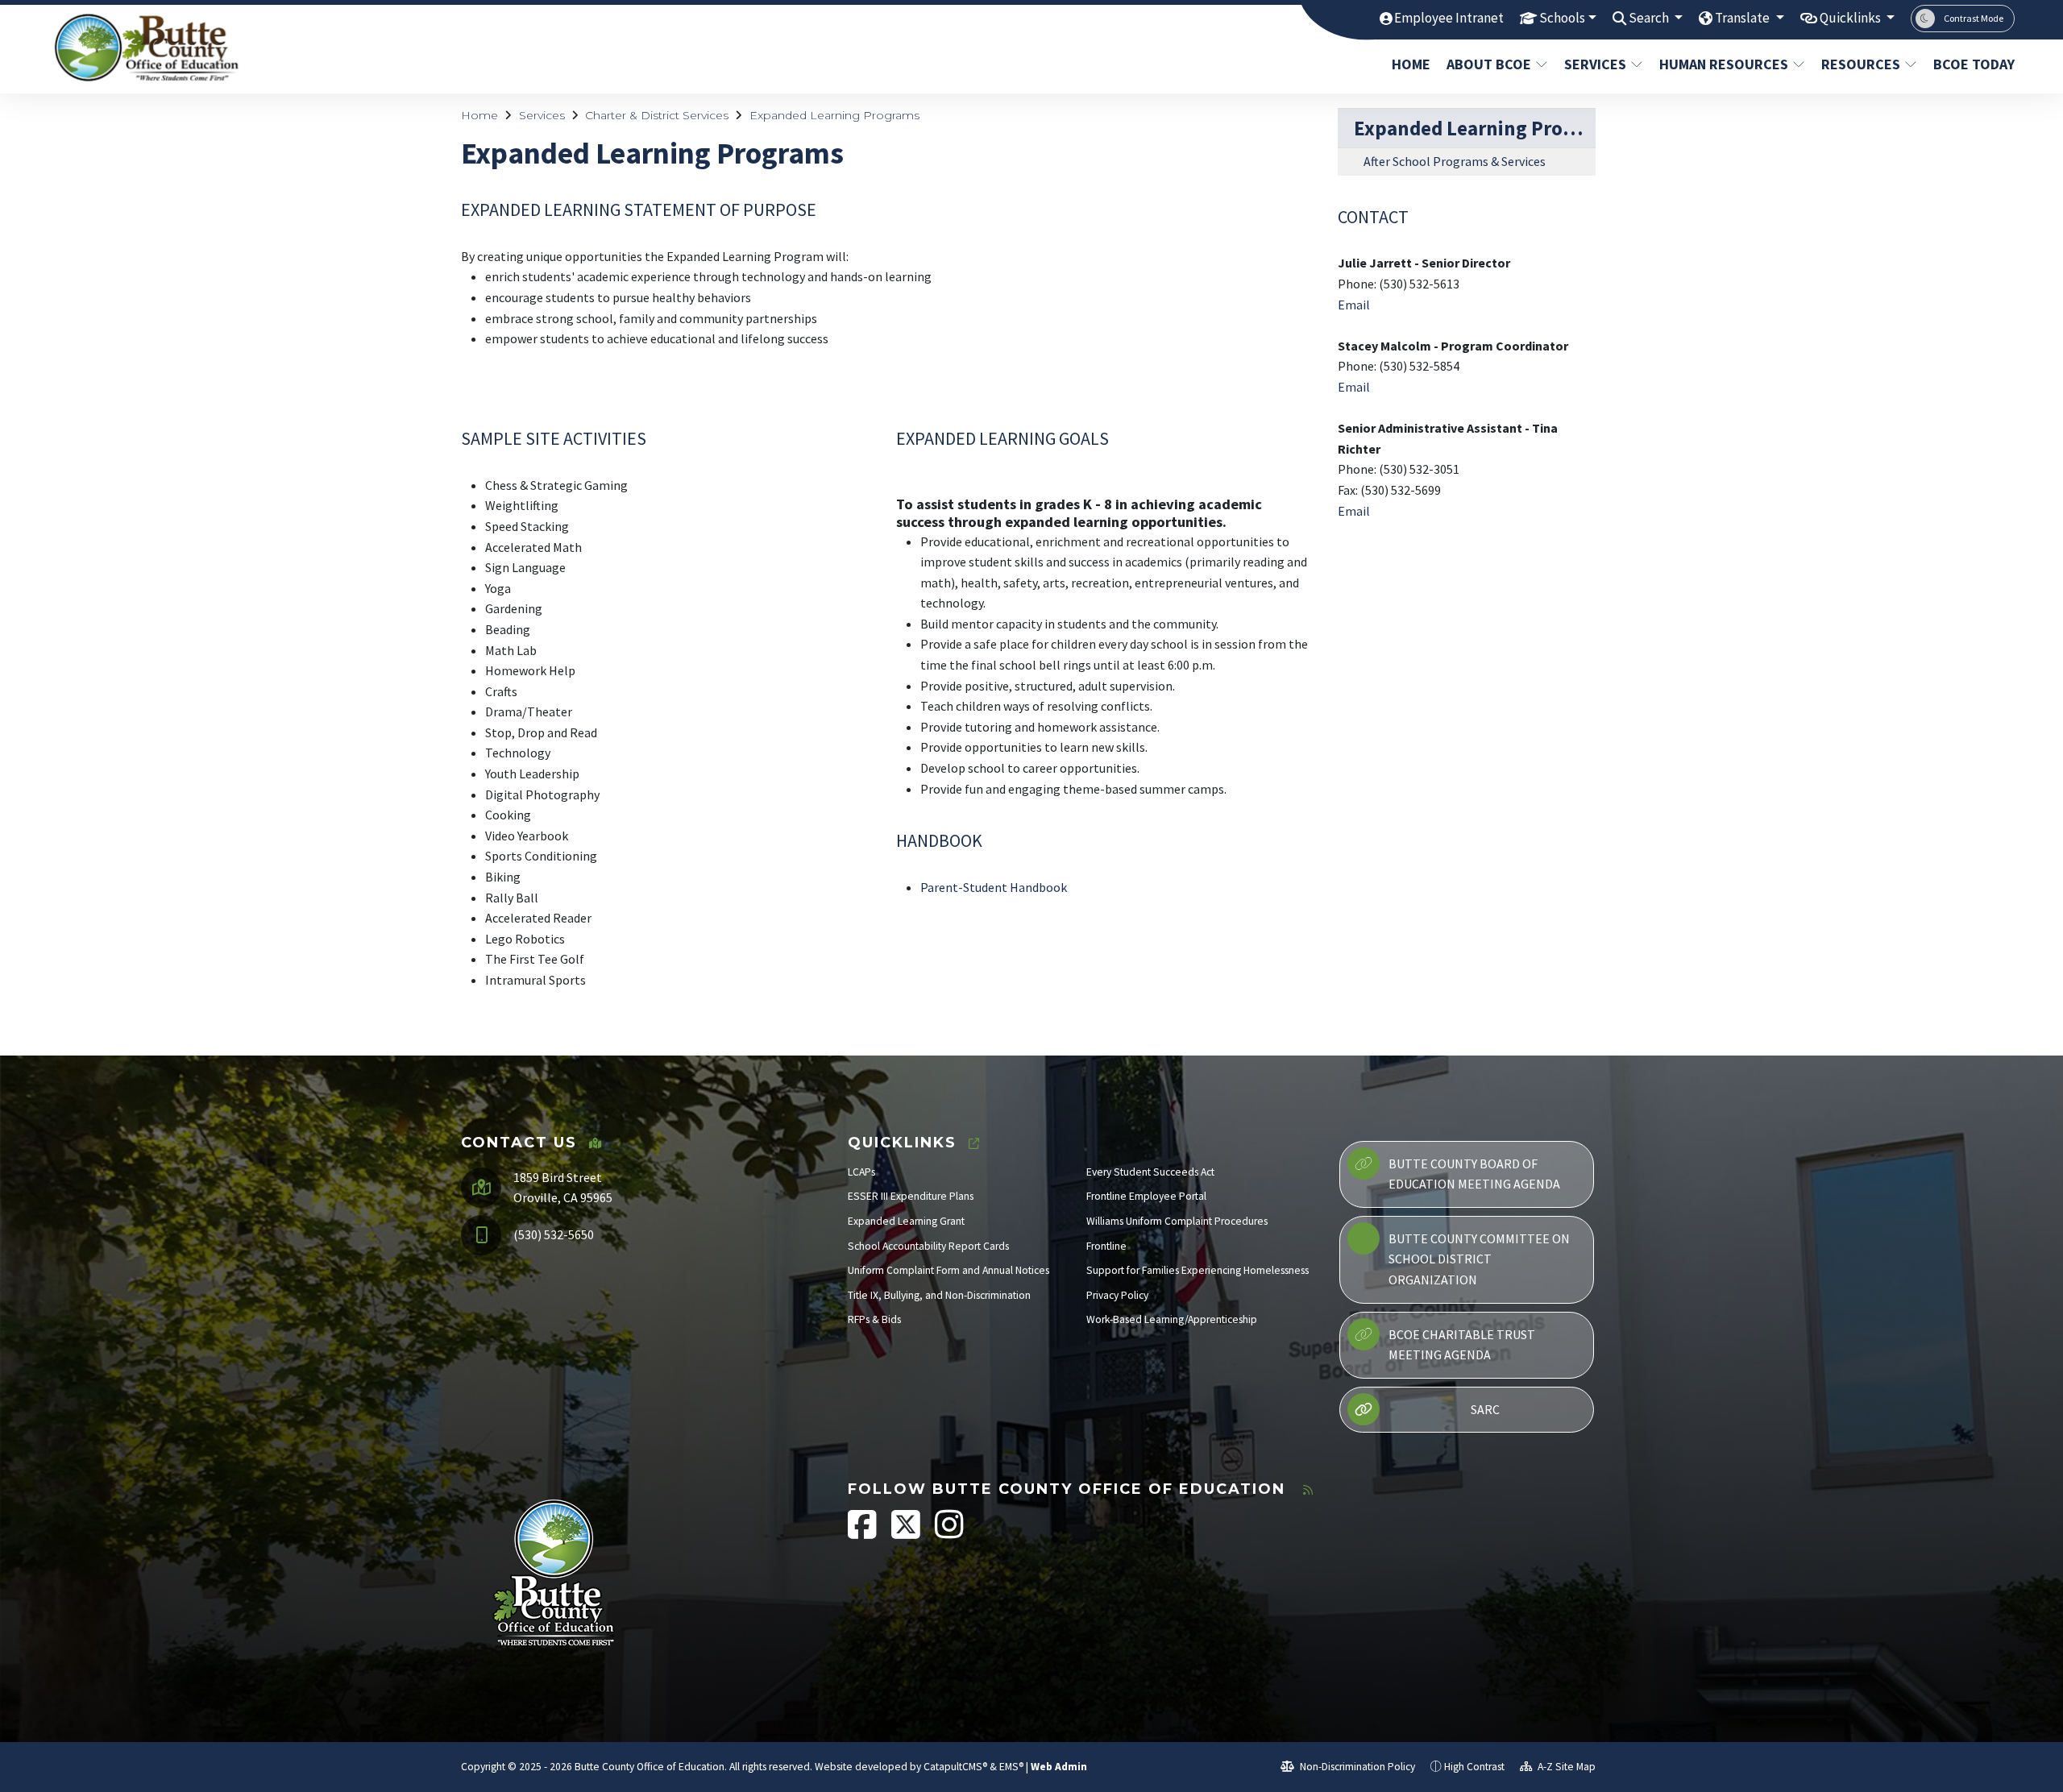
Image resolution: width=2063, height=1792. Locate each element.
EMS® (1011, 1767)
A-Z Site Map (1565, 1767)
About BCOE (1489, 64)
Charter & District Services (657, 115)
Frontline (1106, 1246)
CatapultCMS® (955, 1767)
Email (1354, 305)
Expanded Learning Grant (906, 1221)
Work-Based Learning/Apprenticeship (1172, 1319)
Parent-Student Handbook (994, 887)
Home (1411, 64)
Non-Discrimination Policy (1356, 1767)
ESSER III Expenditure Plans (911, 1196)
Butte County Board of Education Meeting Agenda (1474, 1174)
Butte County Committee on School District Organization (1479, 1259)
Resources (1861, 64)
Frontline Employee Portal (1146, 1196)
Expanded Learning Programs (834, 115)
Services (1595, 64)
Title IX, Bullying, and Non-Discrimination (939, 1295)
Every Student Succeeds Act (1150, 1172)
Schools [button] (1562, 18)
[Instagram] (949, 1533)
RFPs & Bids (874, 1319)
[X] (907, 1533)
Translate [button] (1743, 18)
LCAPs (861, 1172)
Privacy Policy (1117, 1295)
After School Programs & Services (1455, 161)
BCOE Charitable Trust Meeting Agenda (1462, 1345)
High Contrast (1474, 1767)
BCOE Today (1970, 64)
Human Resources (1724, 64)
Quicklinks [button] (1851, 18)
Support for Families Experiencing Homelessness (1198, 1270)
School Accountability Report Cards (928, 1246)
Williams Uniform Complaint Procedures (1177, 1221)
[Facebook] (863, 1533)
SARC (1485, 1409)
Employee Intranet (1449, 18)
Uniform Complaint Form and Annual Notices (948, 1270)
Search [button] (1650, 18)
